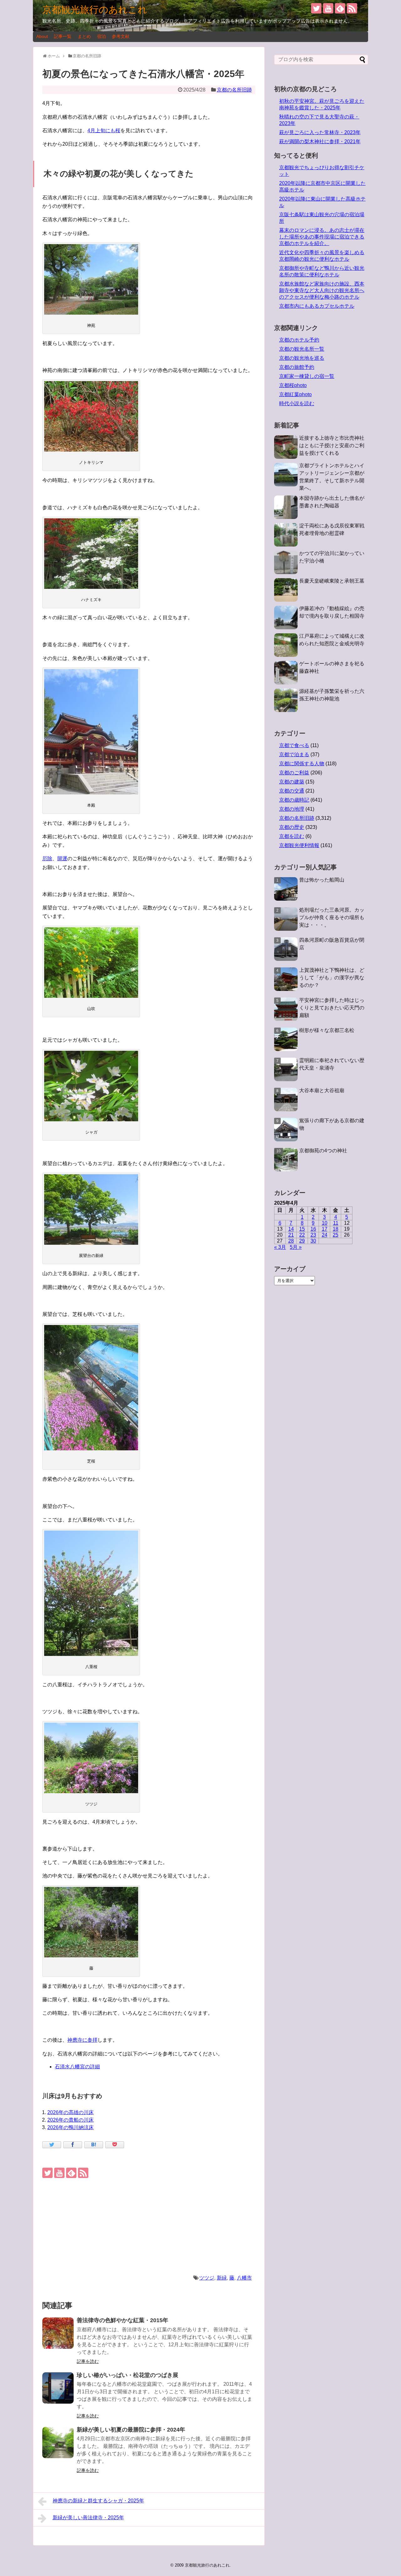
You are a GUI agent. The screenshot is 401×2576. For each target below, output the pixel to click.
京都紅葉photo (295, 394)
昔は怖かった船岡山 (322, 880)
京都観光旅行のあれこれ (95, 10)
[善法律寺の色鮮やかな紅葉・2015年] (58, 2333)
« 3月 (280, 1247)
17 (325, 1229)
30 (313, 1241)
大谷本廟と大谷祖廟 (322, 1090)
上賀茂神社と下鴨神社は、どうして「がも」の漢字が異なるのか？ (332, 978)
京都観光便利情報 (299, 845)
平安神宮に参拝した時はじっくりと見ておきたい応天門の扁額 (332, 1008)
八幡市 (244, 2278)
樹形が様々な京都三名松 (327, 1030)
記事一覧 (63, 36)
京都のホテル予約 (299, 340)
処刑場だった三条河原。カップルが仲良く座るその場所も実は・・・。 (332, 917)
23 (313, 1235)
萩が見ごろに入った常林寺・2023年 (320, 132)
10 (325, 1223)
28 (291, 1241)
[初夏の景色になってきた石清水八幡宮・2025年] (94, 2145)
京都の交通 (292, 791)
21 (291, 1235)
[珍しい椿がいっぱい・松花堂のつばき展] (58, 2388)
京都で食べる (294, 745)
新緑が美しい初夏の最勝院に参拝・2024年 (131, 2430)
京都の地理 (292, 809)
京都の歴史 (292, 827)
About (42, 36)
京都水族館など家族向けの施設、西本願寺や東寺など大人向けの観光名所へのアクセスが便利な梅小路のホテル (322, 290)
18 (336, 1229)
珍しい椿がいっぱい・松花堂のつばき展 (128, 2375)
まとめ (84, 36)
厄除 (47, 859)
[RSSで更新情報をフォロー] (352, 8)
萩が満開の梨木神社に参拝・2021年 (320, 141)
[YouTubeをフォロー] (328, 8)
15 (302, 1229)
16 (313, 1229)
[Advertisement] (149, 2226)
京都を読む (292, 836)
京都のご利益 (294, 773)
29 (302, 1241)
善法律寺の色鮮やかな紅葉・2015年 (122, 2320)
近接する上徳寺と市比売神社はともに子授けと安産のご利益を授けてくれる (332, 445)
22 (302, 1235)
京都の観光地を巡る (302, 358)
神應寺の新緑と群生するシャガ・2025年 (98, 2501)
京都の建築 (292, 782)
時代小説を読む (297, 403)
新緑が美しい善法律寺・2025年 (88, 2518)
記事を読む (88, 2361)
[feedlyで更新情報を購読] (340, 8)
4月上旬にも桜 (104, 131)
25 (336, 1235)
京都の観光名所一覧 (302, 349)
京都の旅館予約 (297, 367)
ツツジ (207, 2278)
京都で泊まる (294, 754)
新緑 (222, 2278)
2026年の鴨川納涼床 (70, 2127)
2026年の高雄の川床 (70, 2112)
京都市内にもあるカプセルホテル (317, 306)
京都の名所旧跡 (234, 90)
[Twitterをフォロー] (316, 8)
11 (336, 1223)
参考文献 (121, 36)
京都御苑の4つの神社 (323, 1151)
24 (325, 1235)
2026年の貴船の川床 (70, 2120)
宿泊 (102, 36)
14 (291, 1229)
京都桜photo (293, 385)
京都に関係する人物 (302, 764)
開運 (62, 859)
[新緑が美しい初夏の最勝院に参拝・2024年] (58, 2442)
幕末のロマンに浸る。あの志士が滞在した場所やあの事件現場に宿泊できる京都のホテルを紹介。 (322, 237)
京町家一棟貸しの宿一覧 (307, 376)
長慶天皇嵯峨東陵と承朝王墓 (332, 581)
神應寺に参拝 (82, 2040)
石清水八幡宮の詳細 (77, 2067)
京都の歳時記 (294, 800)
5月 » (296, 1247)
